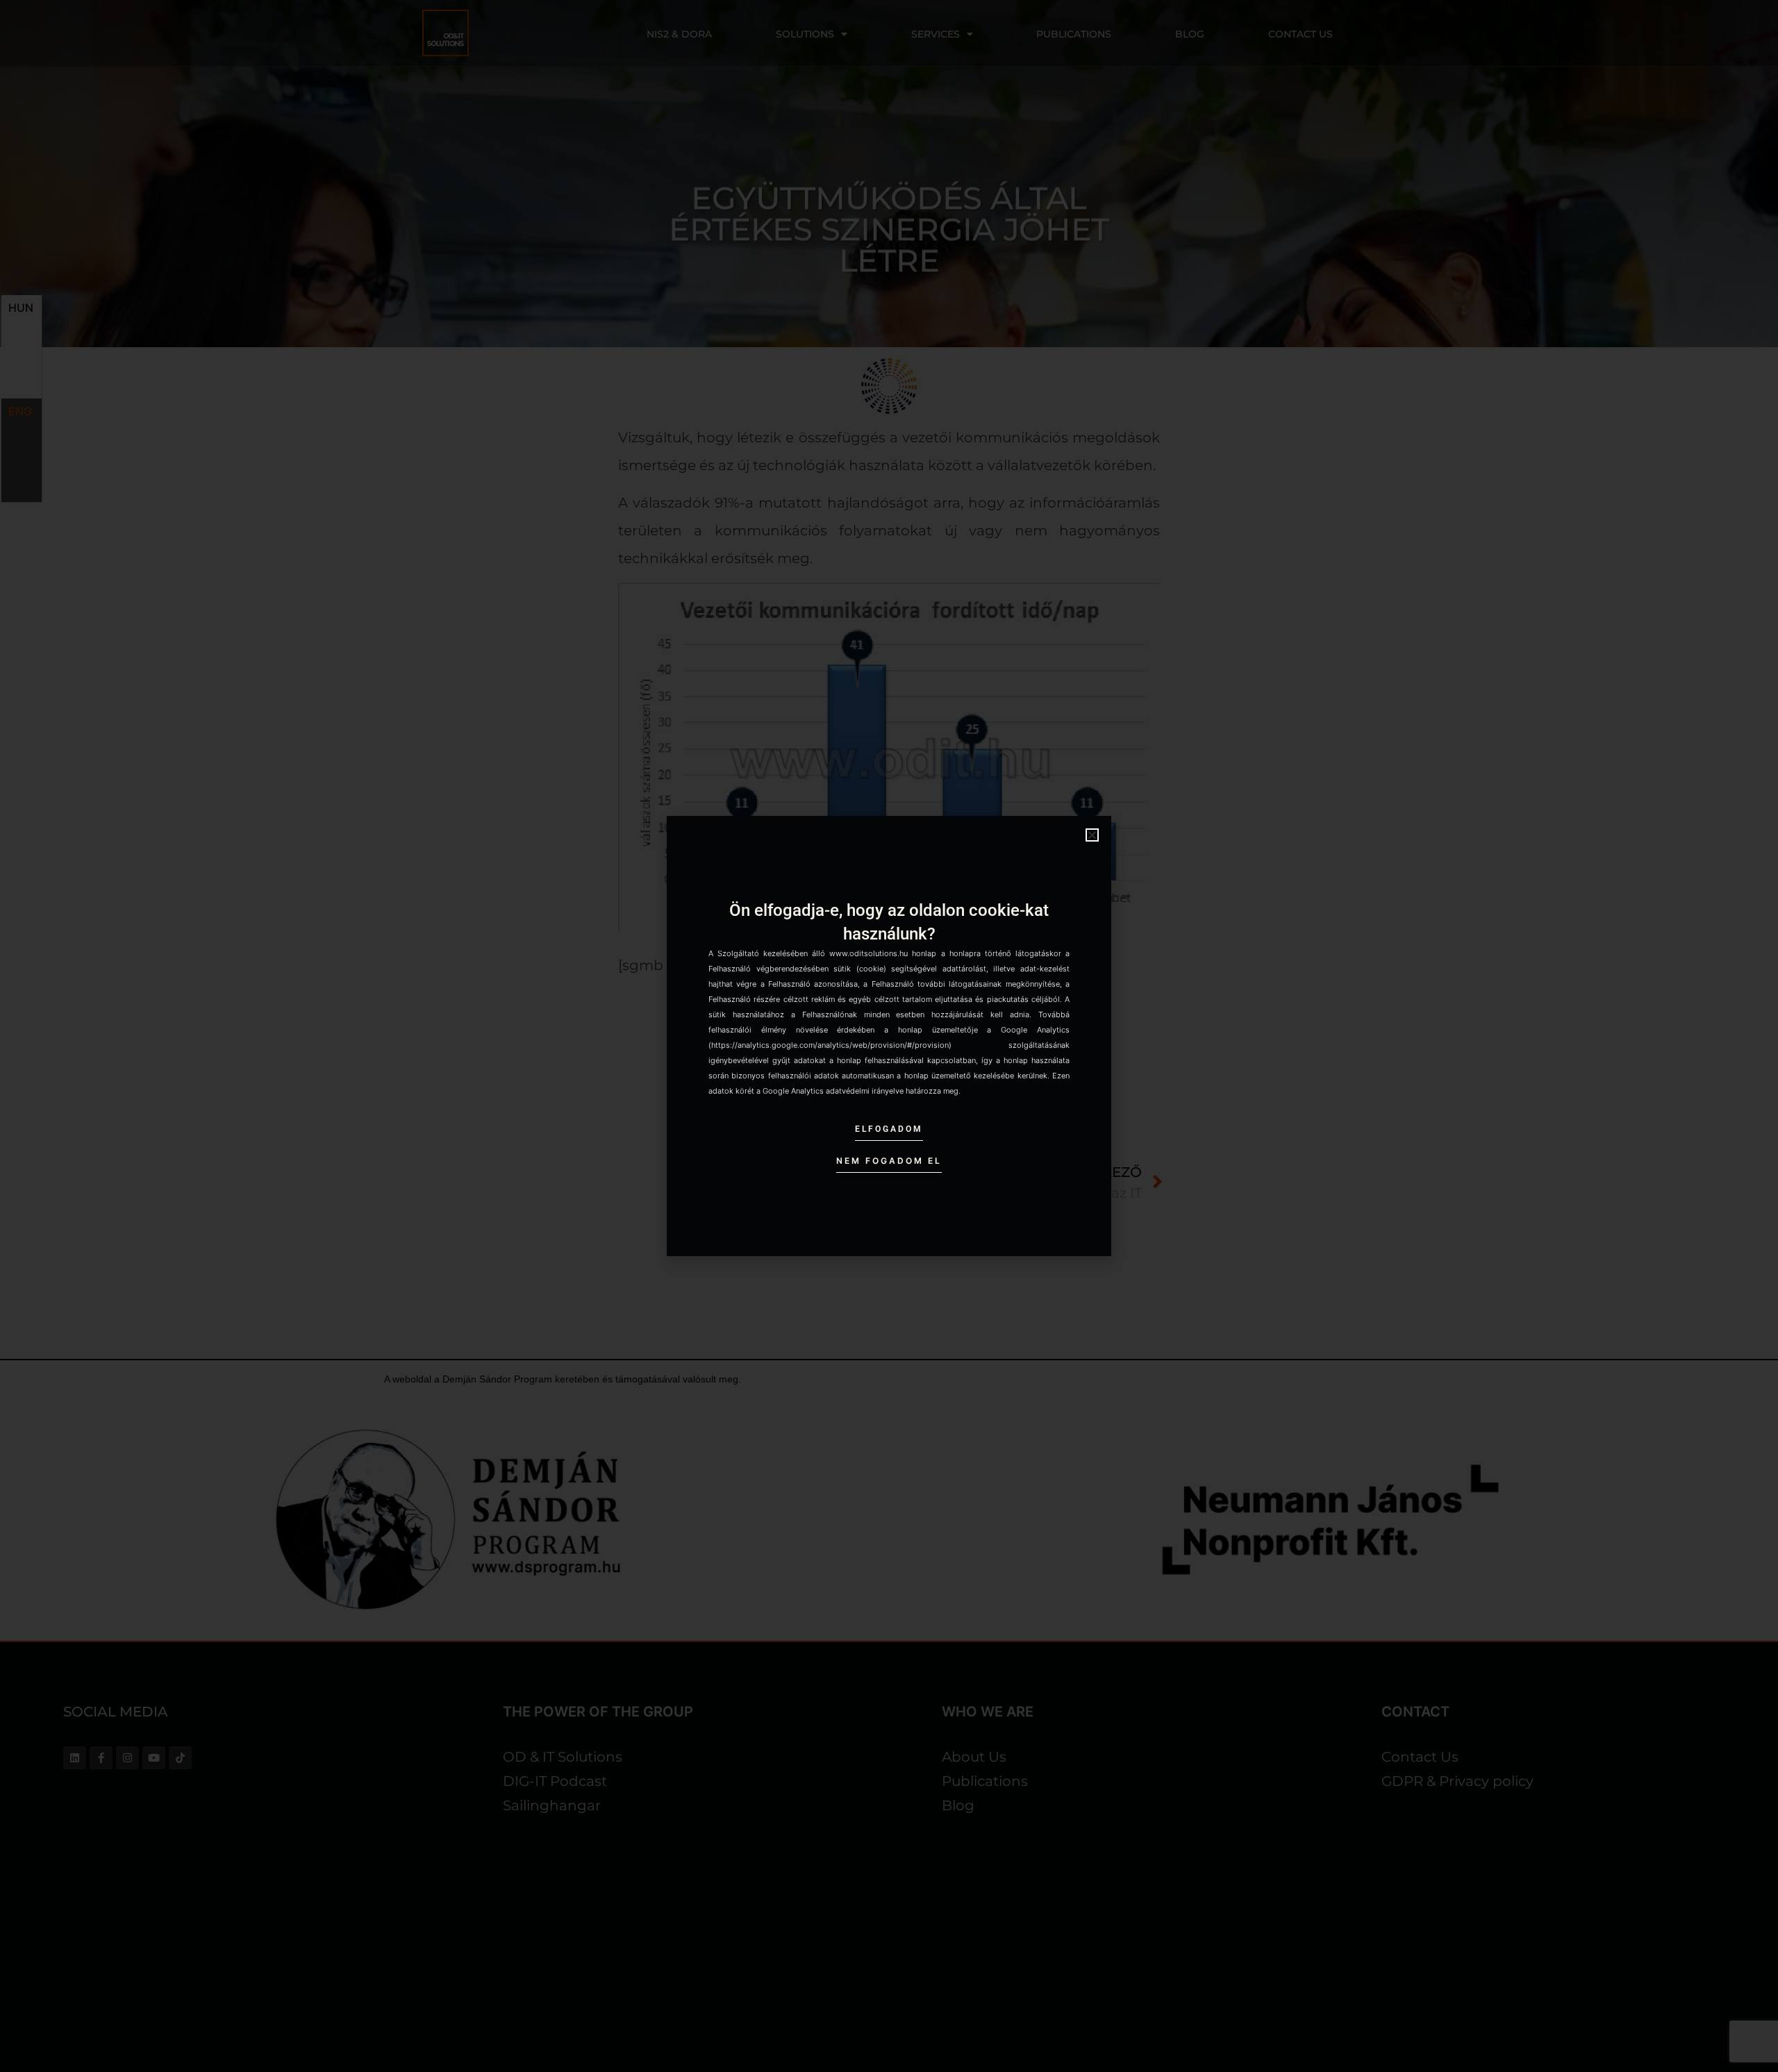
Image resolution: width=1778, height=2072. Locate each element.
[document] (889, 1036)
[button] (1092, 835)
